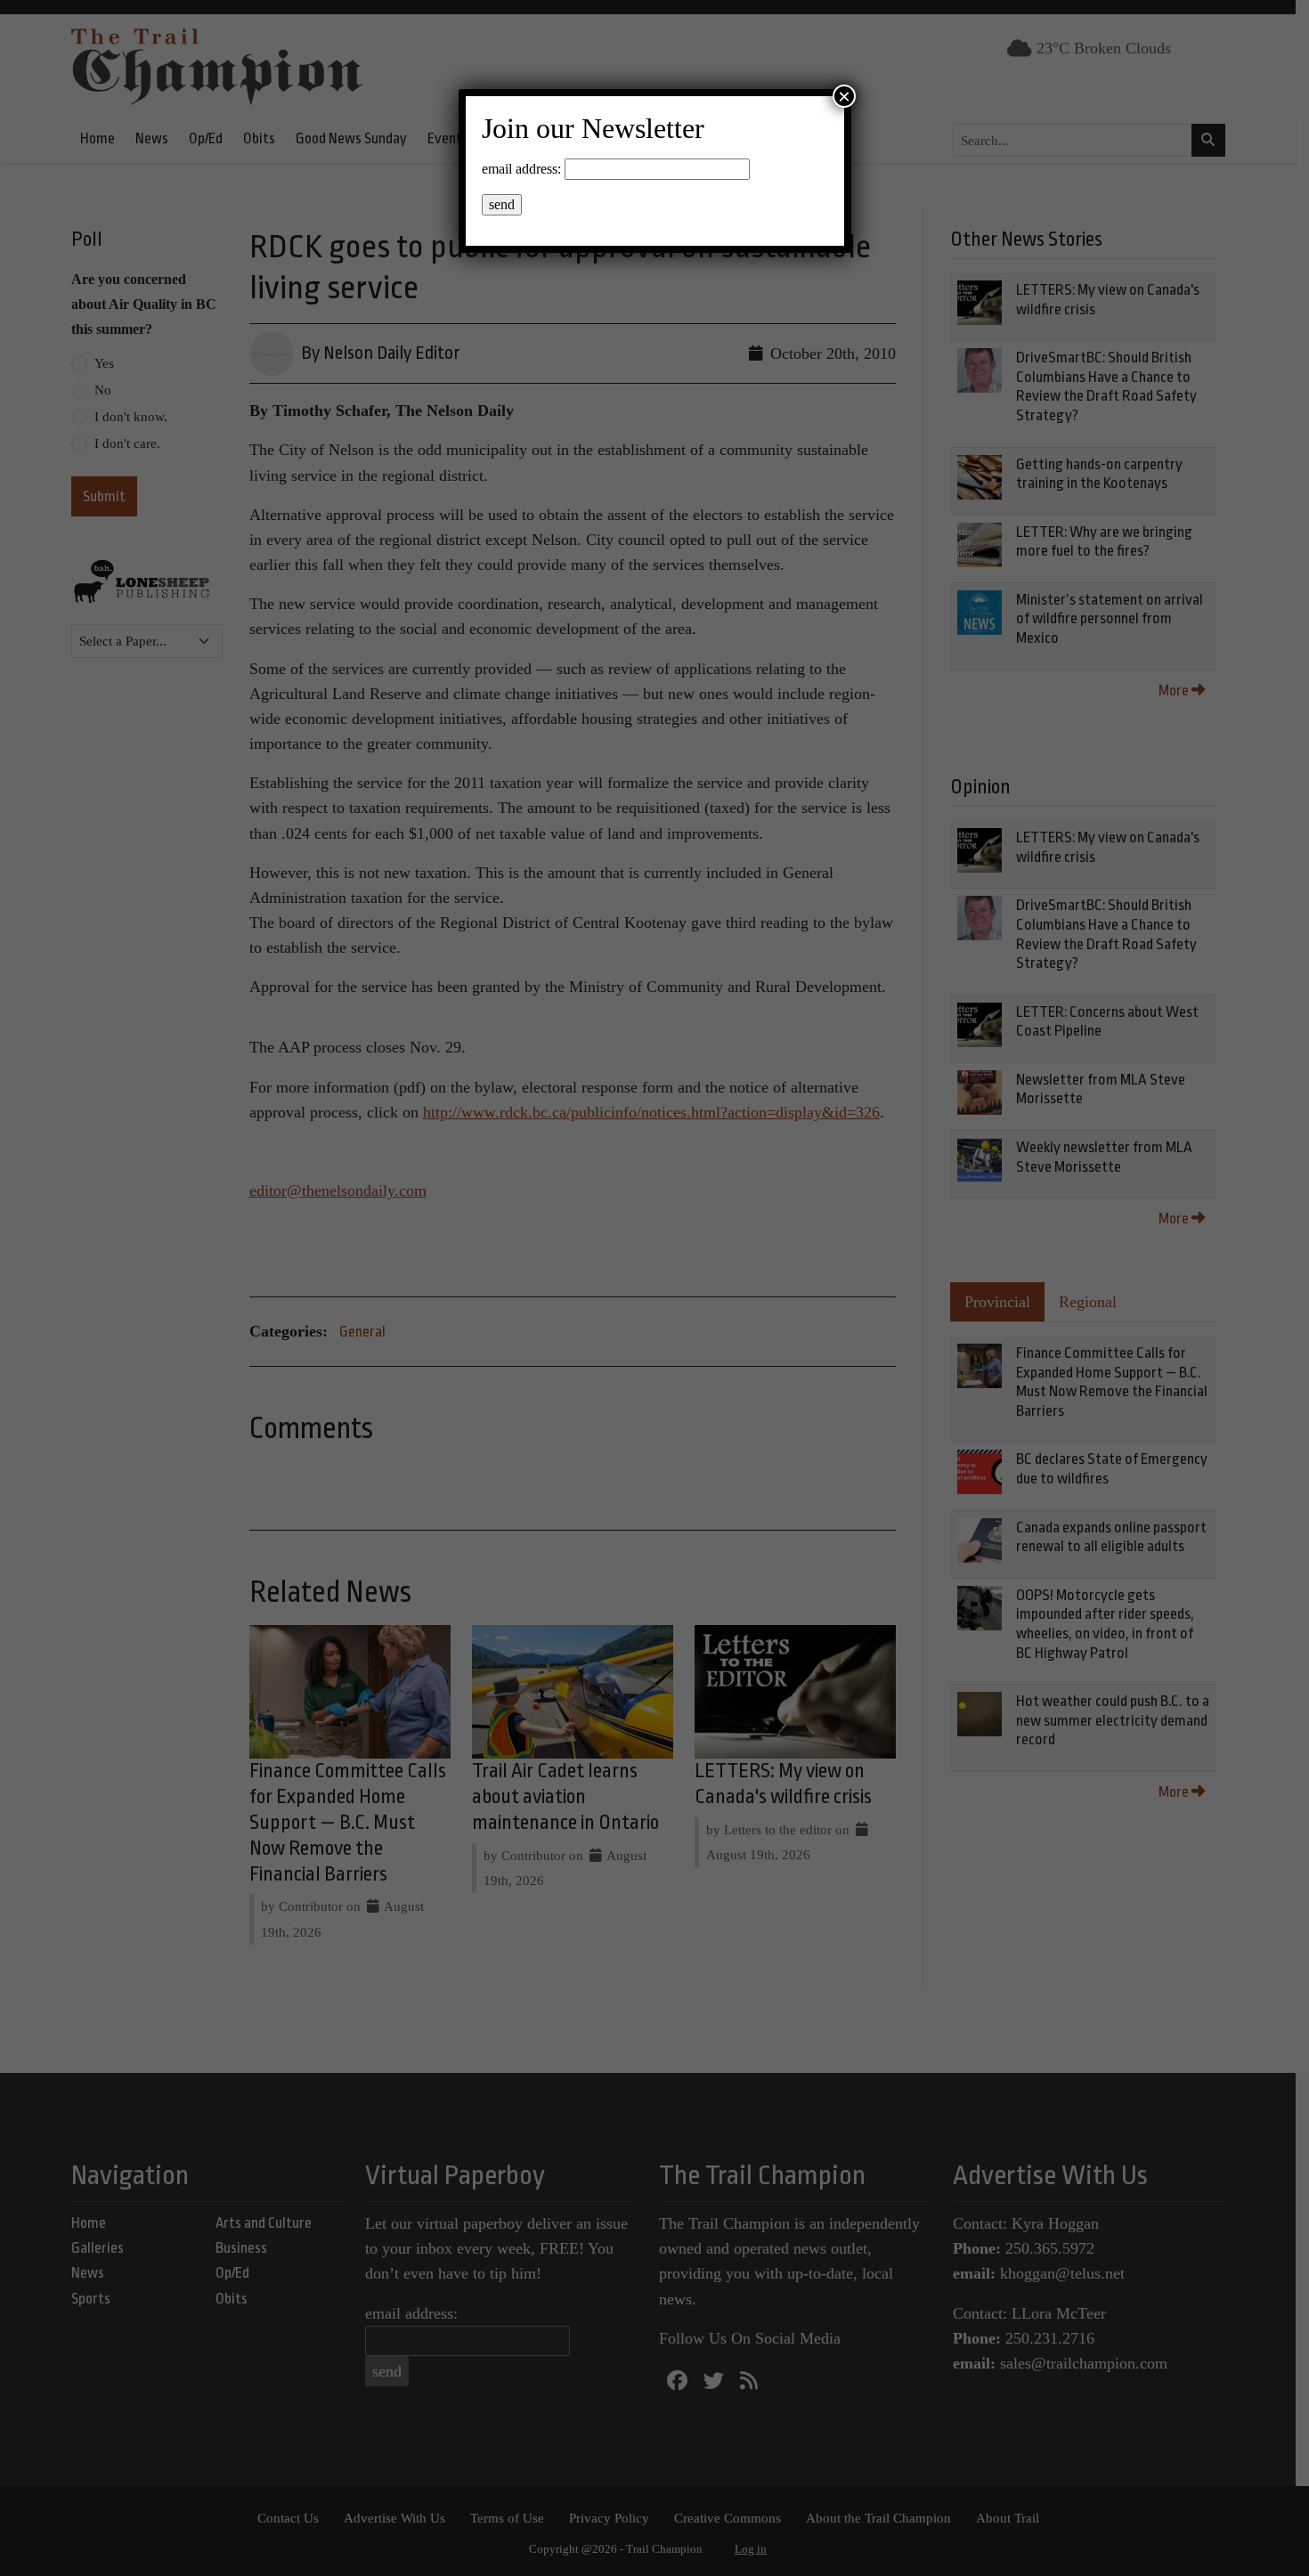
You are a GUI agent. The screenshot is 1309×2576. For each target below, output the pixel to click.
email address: (521, 169)
